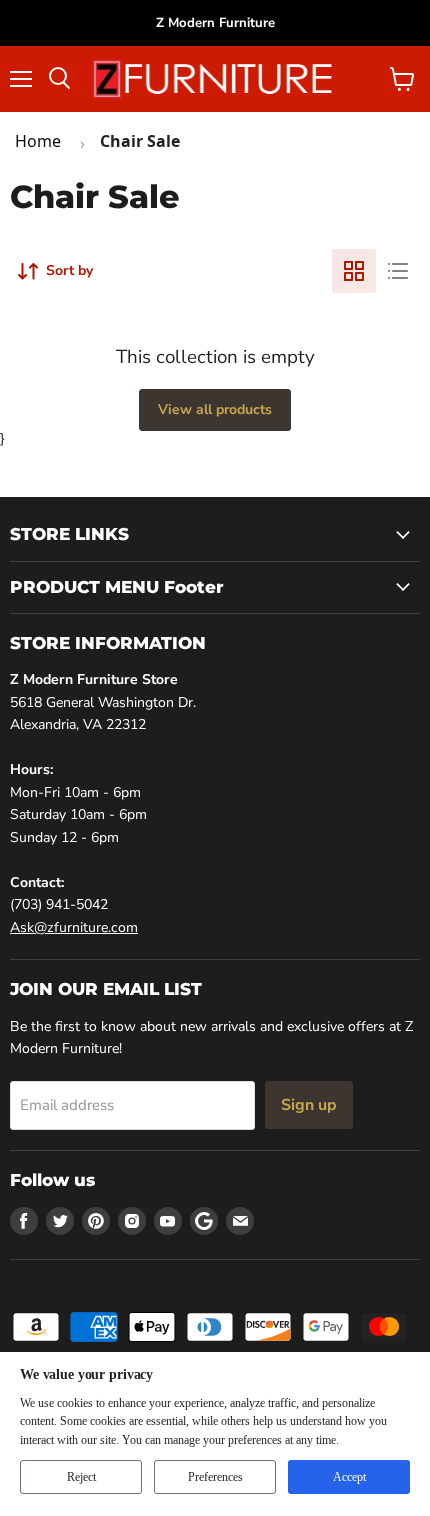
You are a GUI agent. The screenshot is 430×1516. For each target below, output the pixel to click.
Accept (349, 1477)
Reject (81, 1477)
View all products (215, 409)
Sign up (309, 1105)
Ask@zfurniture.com (74, 927)
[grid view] (354, 271)
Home (38, 141)
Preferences (215, 1477)
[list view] (398, 271)
